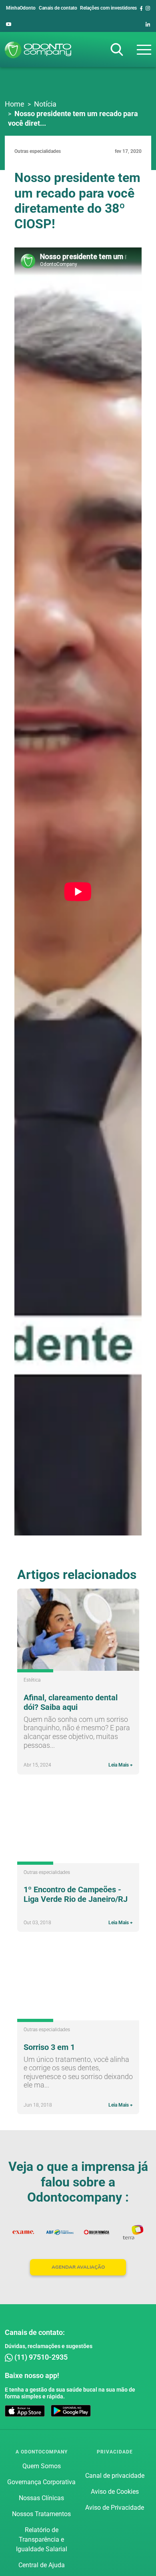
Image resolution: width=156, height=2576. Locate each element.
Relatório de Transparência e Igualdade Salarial (42, 2539)
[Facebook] (141, 8)
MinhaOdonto (21, 8)
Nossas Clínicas (41, 2498)
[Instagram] (148, 8)
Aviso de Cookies (115, 2492)
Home (15, 104)
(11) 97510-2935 (40, 2357)
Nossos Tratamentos (41, 2514)
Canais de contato (58, 8)
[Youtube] (9, 24)
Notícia (45, 104)
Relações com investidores (108, 8)
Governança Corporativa (41, 2482)
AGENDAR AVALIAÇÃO (78, 2267)
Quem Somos (42, 2466)
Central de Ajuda (42, 2565)
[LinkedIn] (148, 24)
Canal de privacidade (115, 2476)
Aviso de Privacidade (115, 2508)
